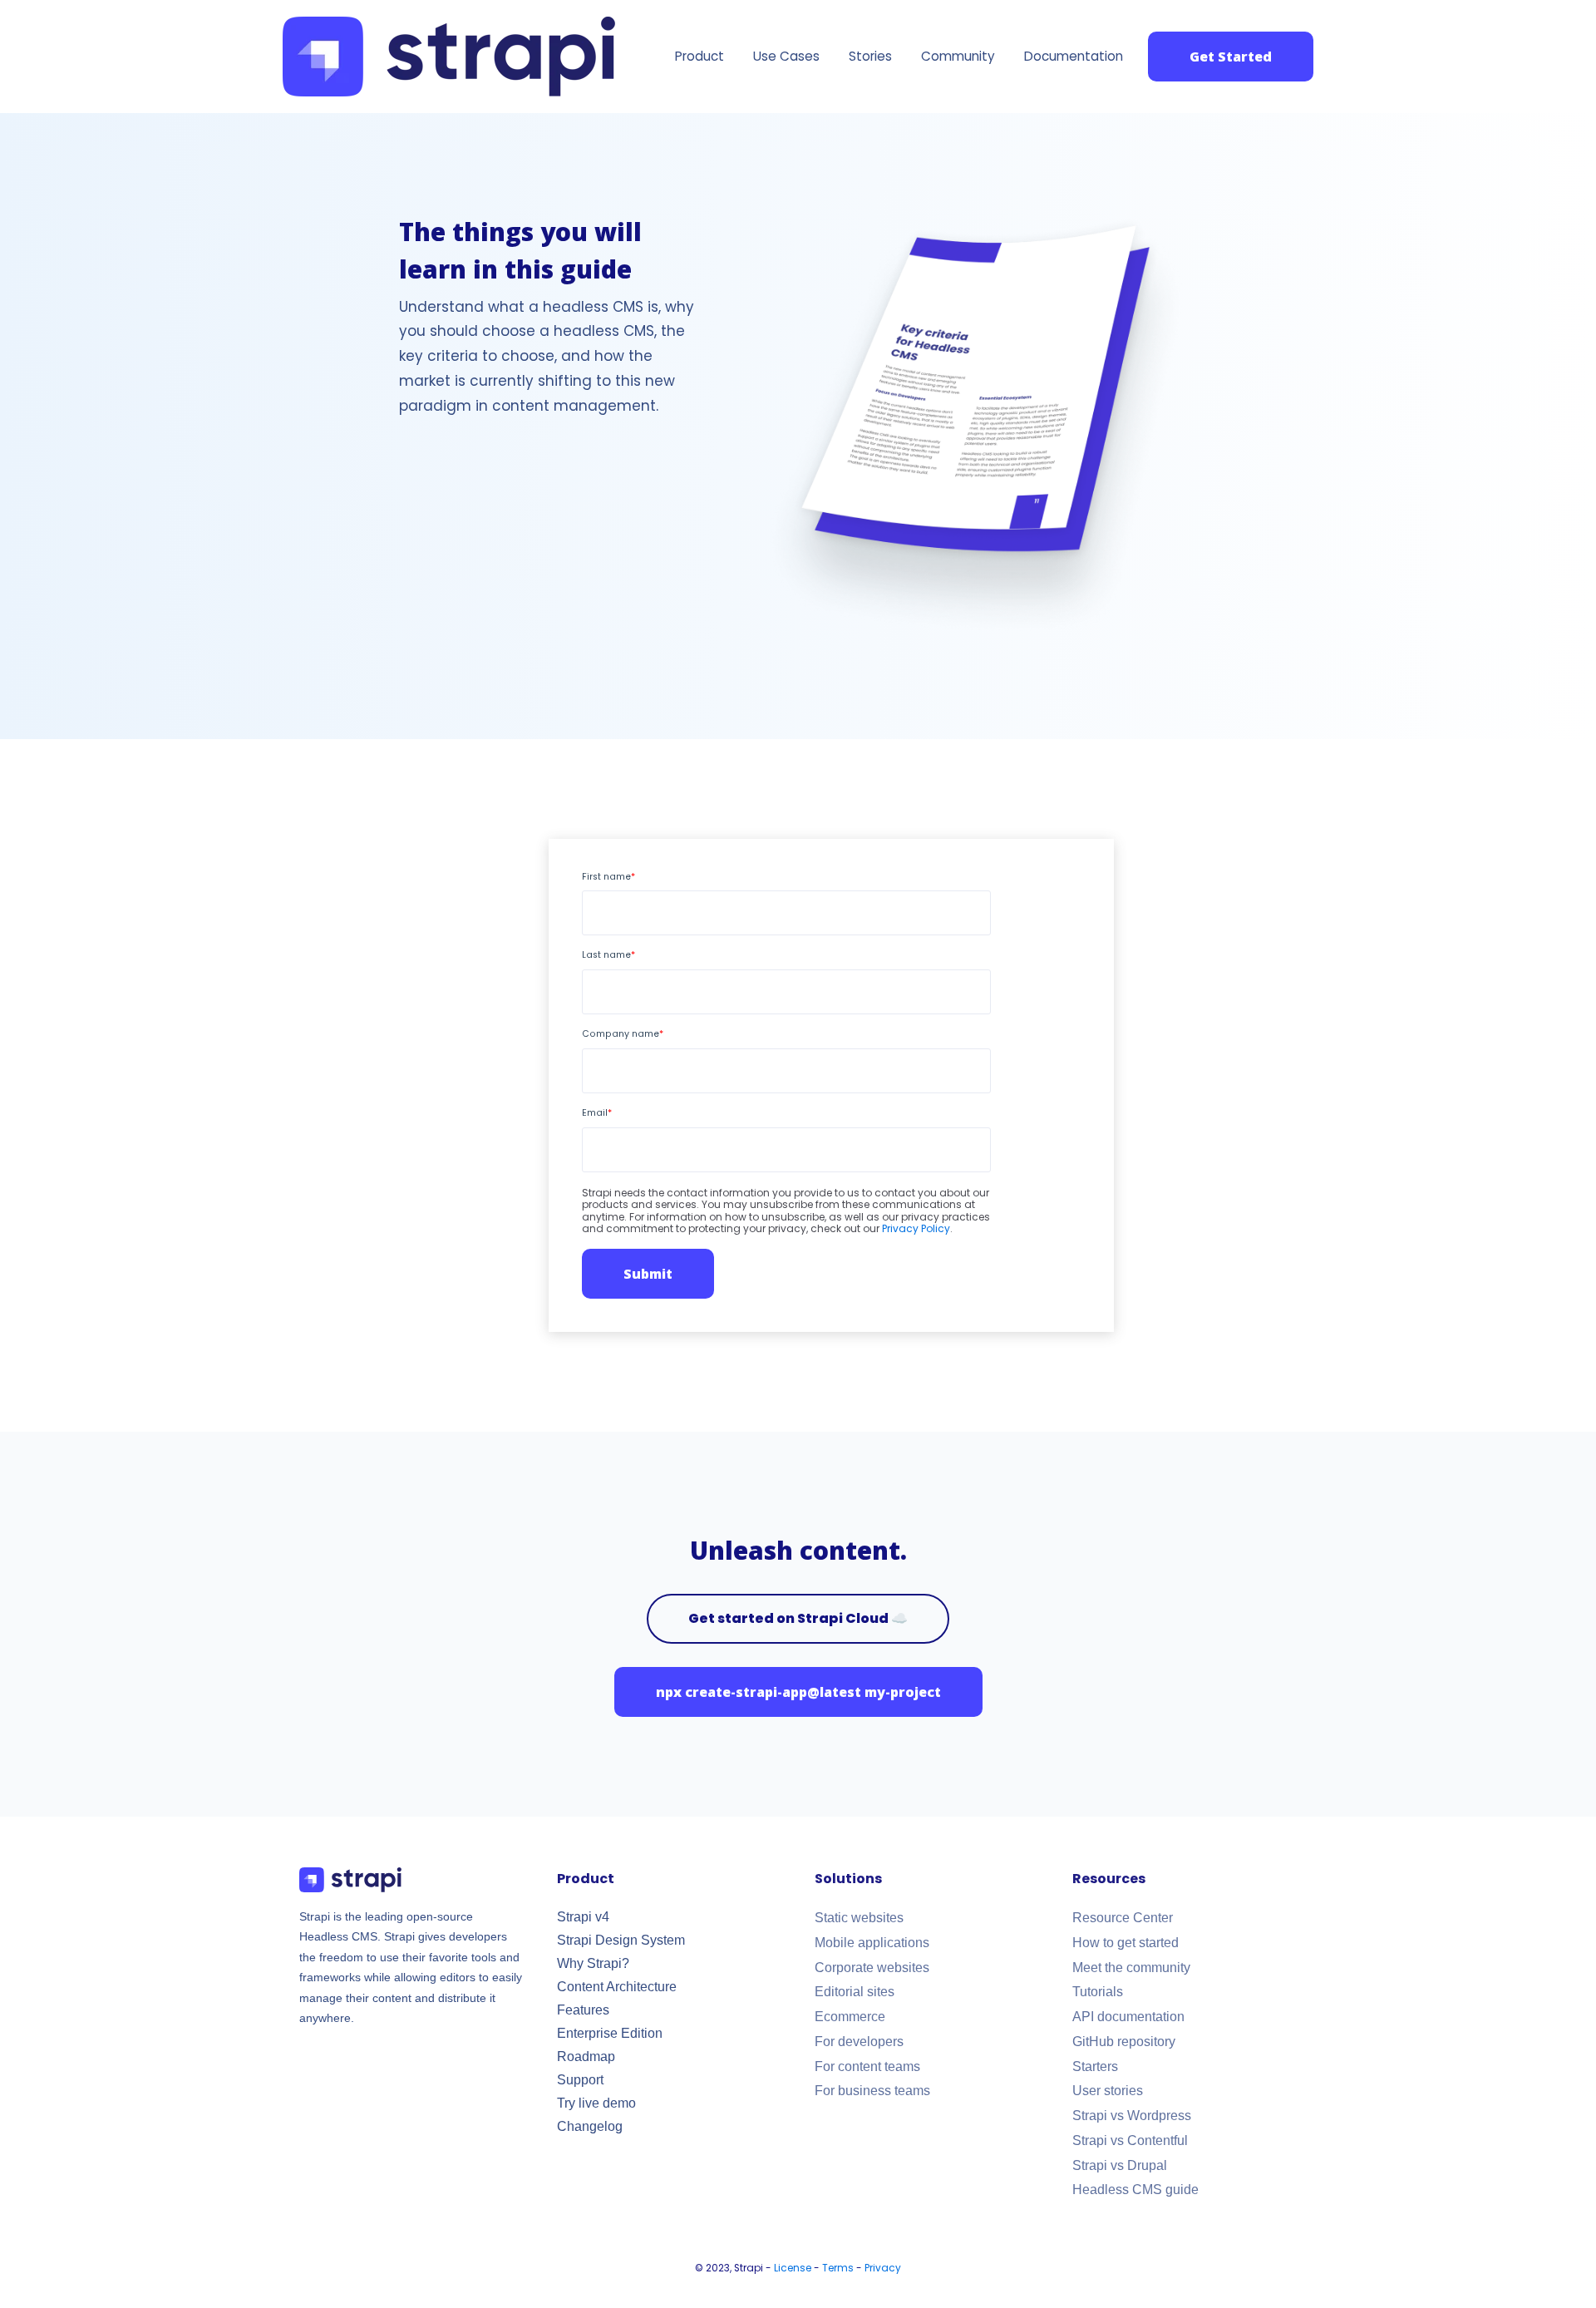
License (793, 2268)
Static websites (859, 1918)
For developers (859, 2042)
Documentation (1074, 56)
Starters (1095, 2066)
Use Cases (786, 56)
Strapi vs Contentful (1130, 2140)
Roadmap (586, 2056)
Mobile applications (872, 1943)
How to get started (1126, 1943)
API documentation (1128, 2017)
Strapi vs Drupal (1120, 2165)
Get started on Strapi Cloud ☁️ (798, 1618)
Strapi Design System (621, 1940)
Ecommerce (850, 2017)
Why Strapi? (593, 1963)
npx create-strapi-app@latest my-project (798, 1692)
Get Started (1231, 57)
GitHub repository (1124, 2042)
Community (958, 56)
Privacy (883, 2268)
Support (580, 2080)
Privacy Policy (916, 1228)
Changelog (590, 2126)
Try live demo (596, 2103)
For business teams (872, 2091)
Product (699, 56)
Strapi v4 (583, 1917)
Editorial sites (855, 1992)
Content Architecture (617, 1987)
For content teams (867, 2066)
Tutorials (1098, 1992)
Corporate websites (872, 1968)
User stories (1108, 2091)
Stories (870, 56)
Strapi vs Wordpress (1132, 2116)
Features (583, 2010)
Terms (838, 2268)
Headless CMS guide (1135, 2190)
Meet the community (1131, 1968)
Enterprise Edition (610, 2033)
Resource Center (1123, 1918)
